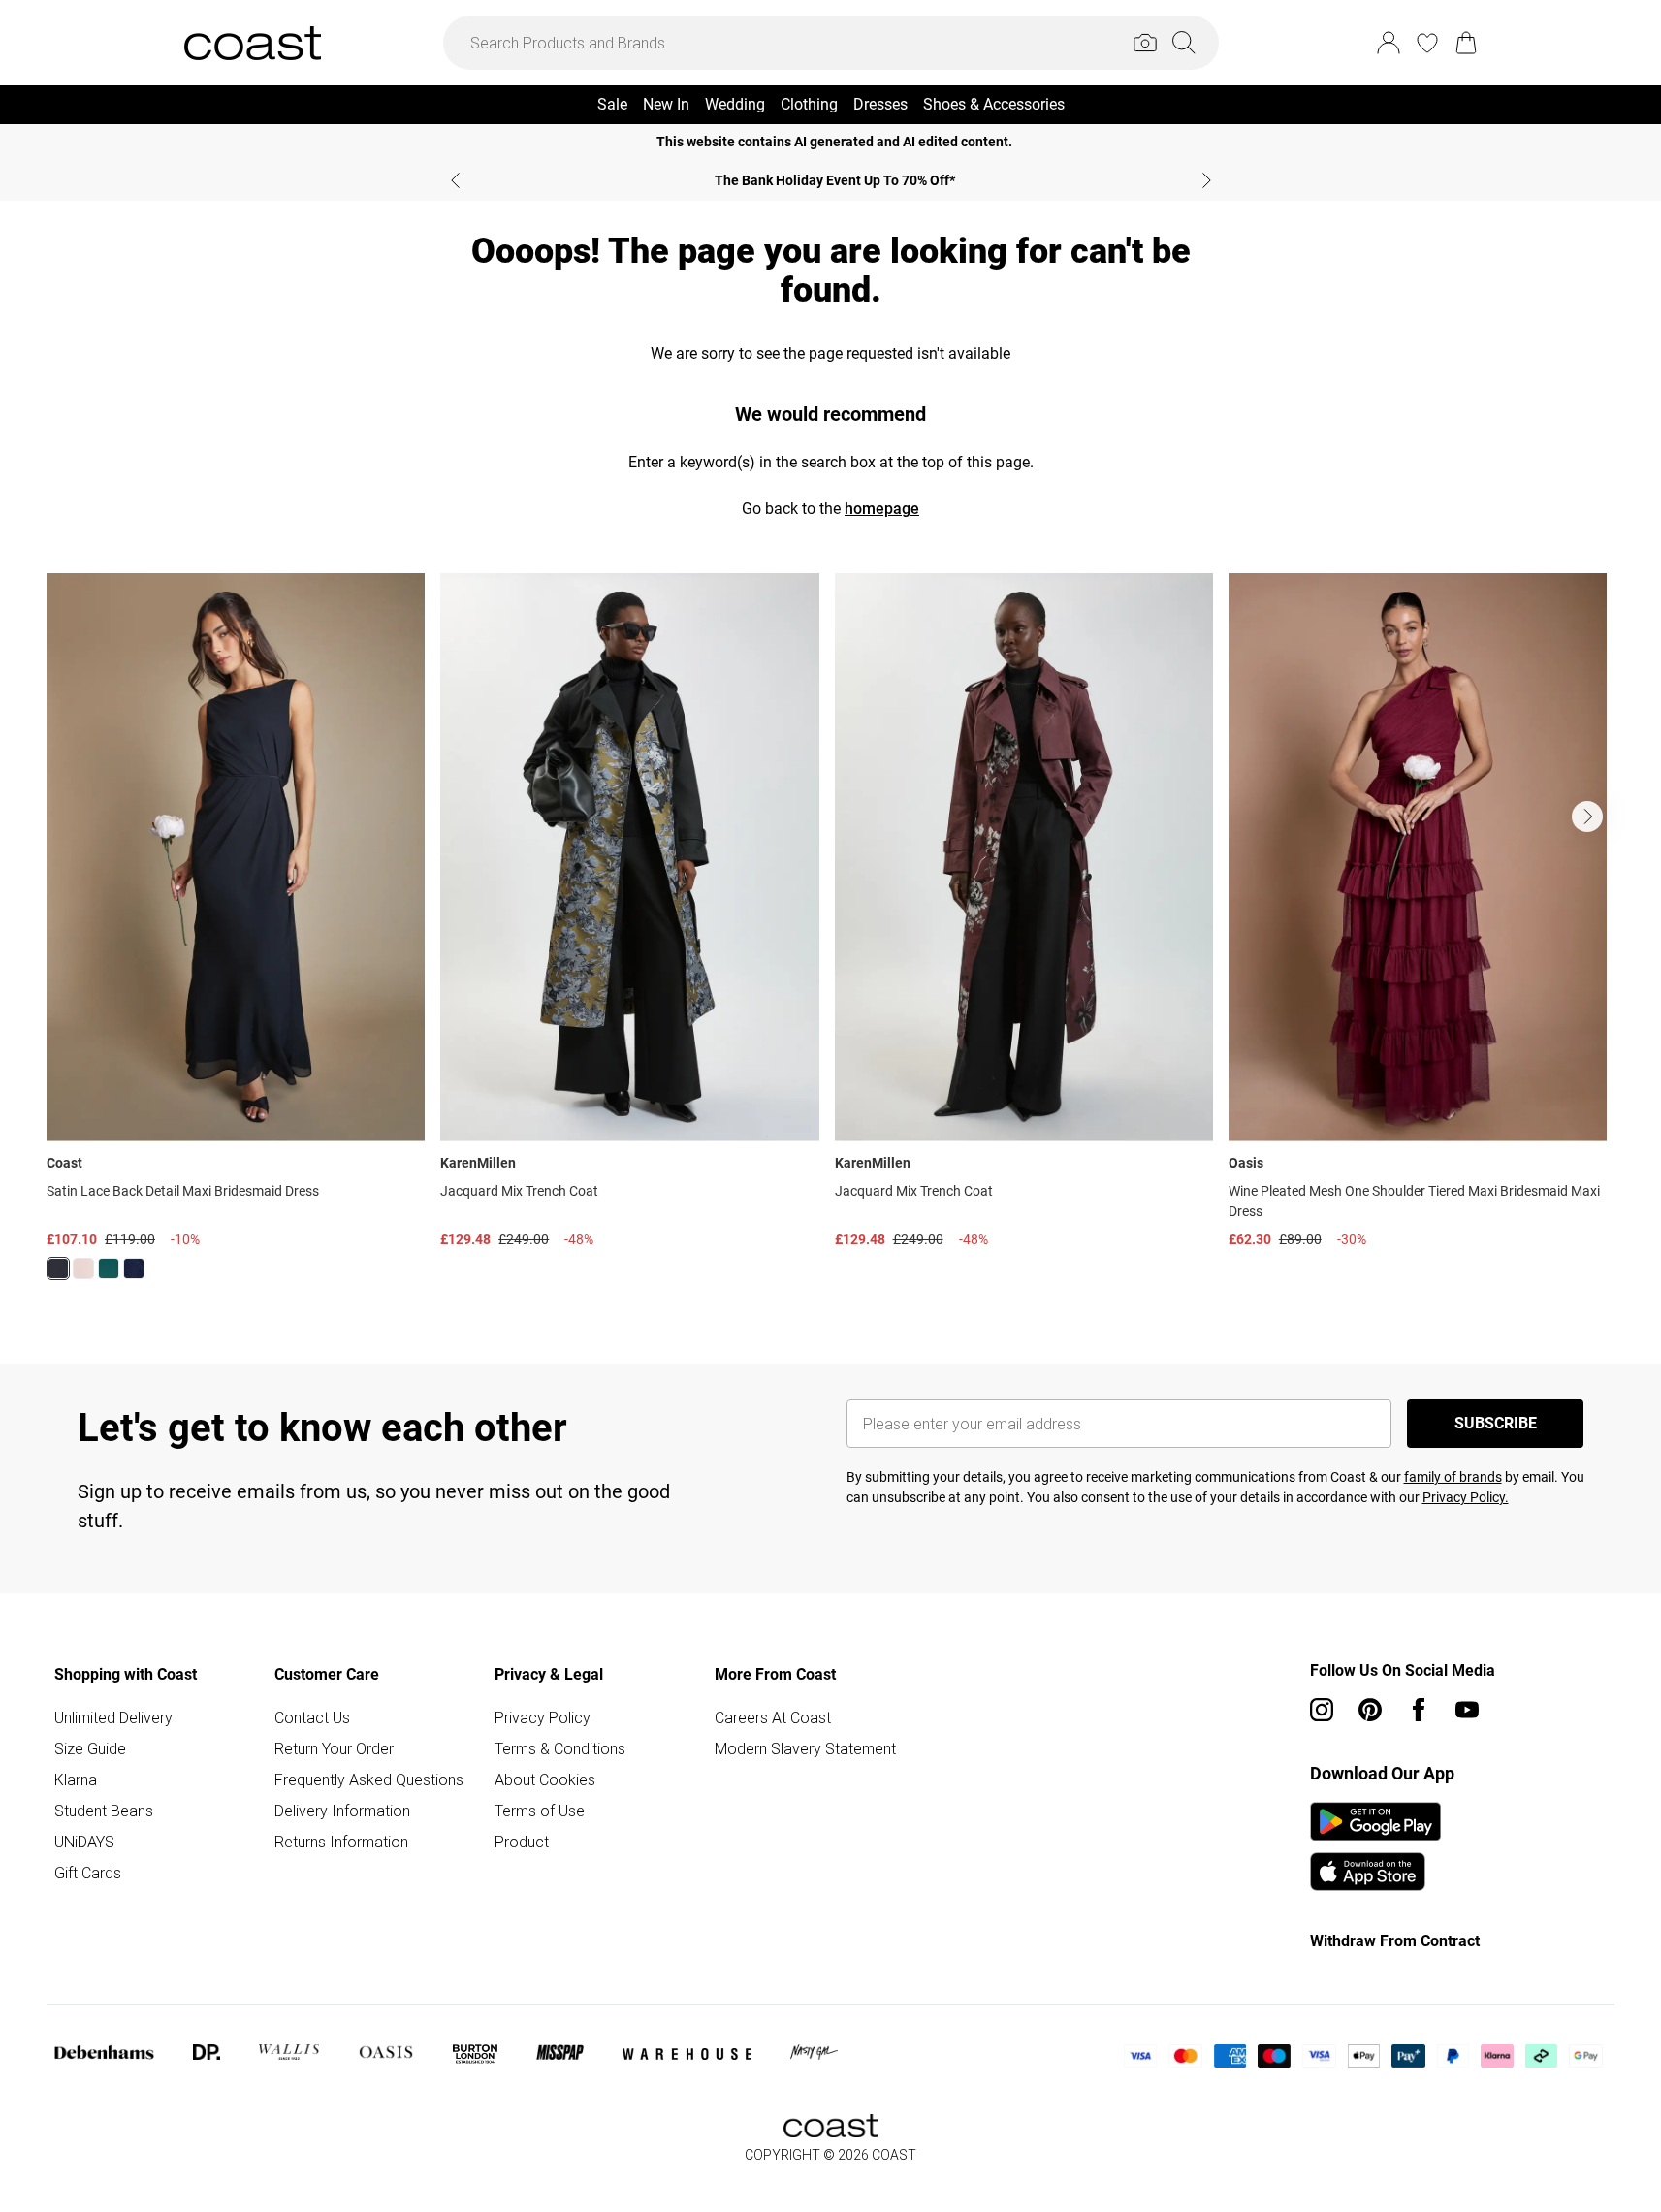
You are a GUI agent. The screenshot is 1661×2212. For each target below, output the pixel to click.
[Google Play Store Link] (1375, 1821)
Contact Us (312, 1717)
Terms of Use (540, 1811)
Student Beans (104, 1811)
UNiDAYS (84, 1842)
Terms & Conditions (560, 1748)
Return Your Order (334, 1748)
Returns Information (341, 1842)
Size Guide (90, 1748)
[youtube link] (1467, 1710)
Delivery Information (342, 1811)
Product (522, 1842)
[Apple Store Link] (1375, 1872)
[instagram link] (1322, 1710)
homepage (882, 509)
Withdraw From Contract (1395, 1941)
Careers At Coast (773, 1717)
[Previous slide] (455, 180)
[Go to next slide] (1587, 817)
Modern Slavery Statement (805, 1748)
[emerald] (109, 1268)
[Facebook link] (1419, 1710)
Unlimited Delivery (113, 1717)
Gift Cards (88, 1873)
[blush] (83, 1268)
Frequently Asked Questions (369, 1779)
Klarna (76, 1779)
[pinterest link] (1370, 1710)
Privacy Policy (543, 1717)
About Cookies (545, 1779)
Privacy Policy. (1466, 1497)
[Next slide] (1207, 180)
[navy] (134, 1268)
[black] (58, 1268)
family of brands (1453, 1477)
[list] (830, 938)
